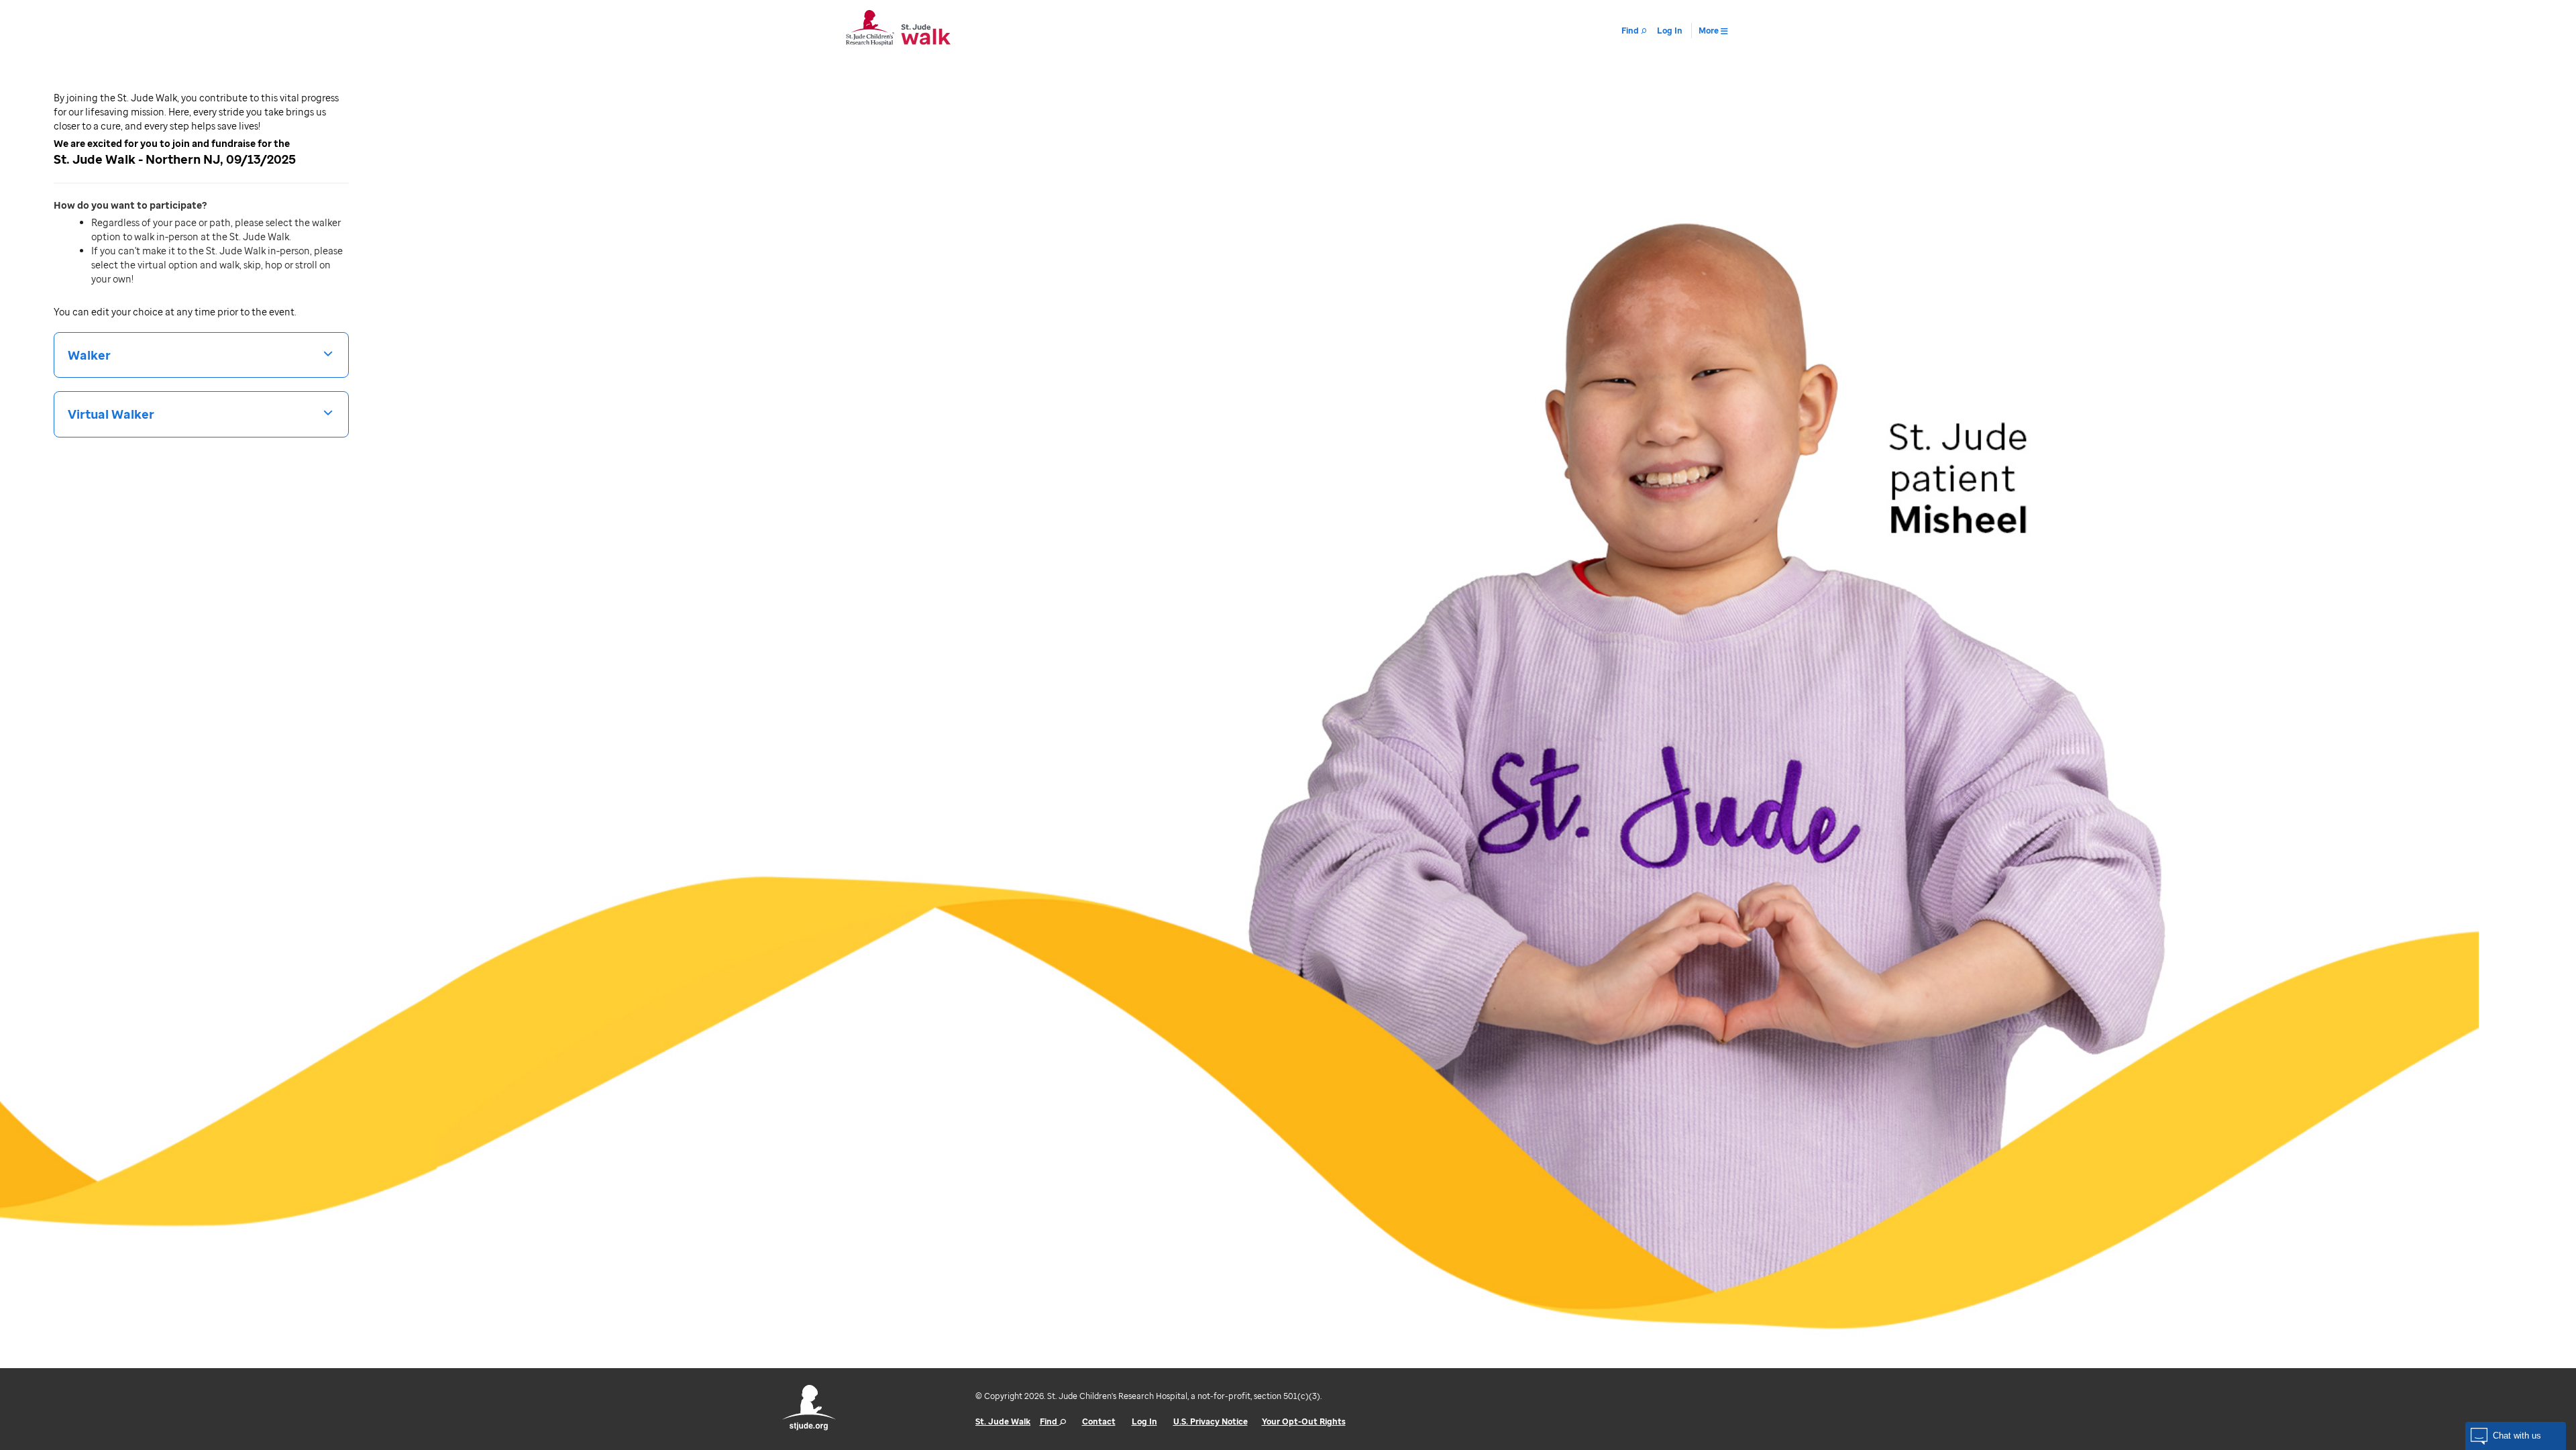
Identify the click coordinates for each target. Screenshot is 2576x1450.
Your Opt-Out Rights (1304, 1421)
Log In (1144, 1421)
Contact (1099, 1421)
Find (1050, 1421)
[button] (2516, 1436)
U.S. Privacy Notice (1211, 1421)
